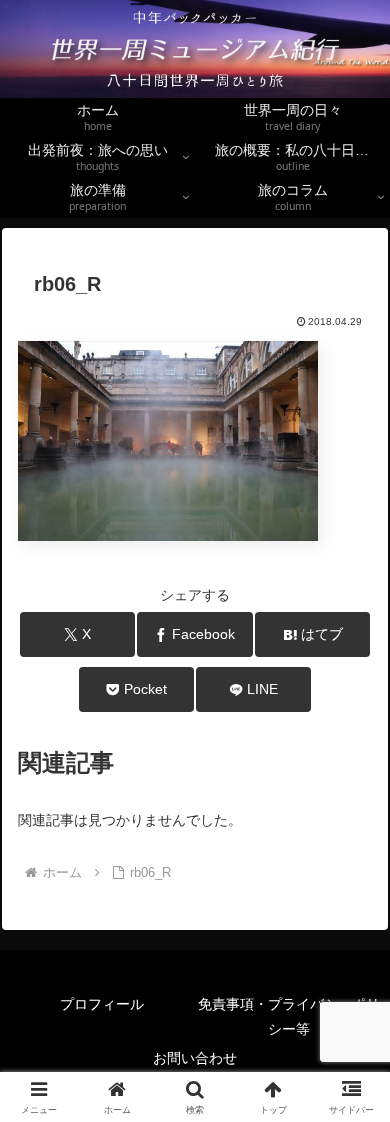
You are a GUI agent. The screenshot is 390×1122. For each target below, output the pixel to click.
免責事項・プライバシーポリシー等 (289, 1016)
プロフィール (123, 1004)
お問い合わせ (195, 1058)
